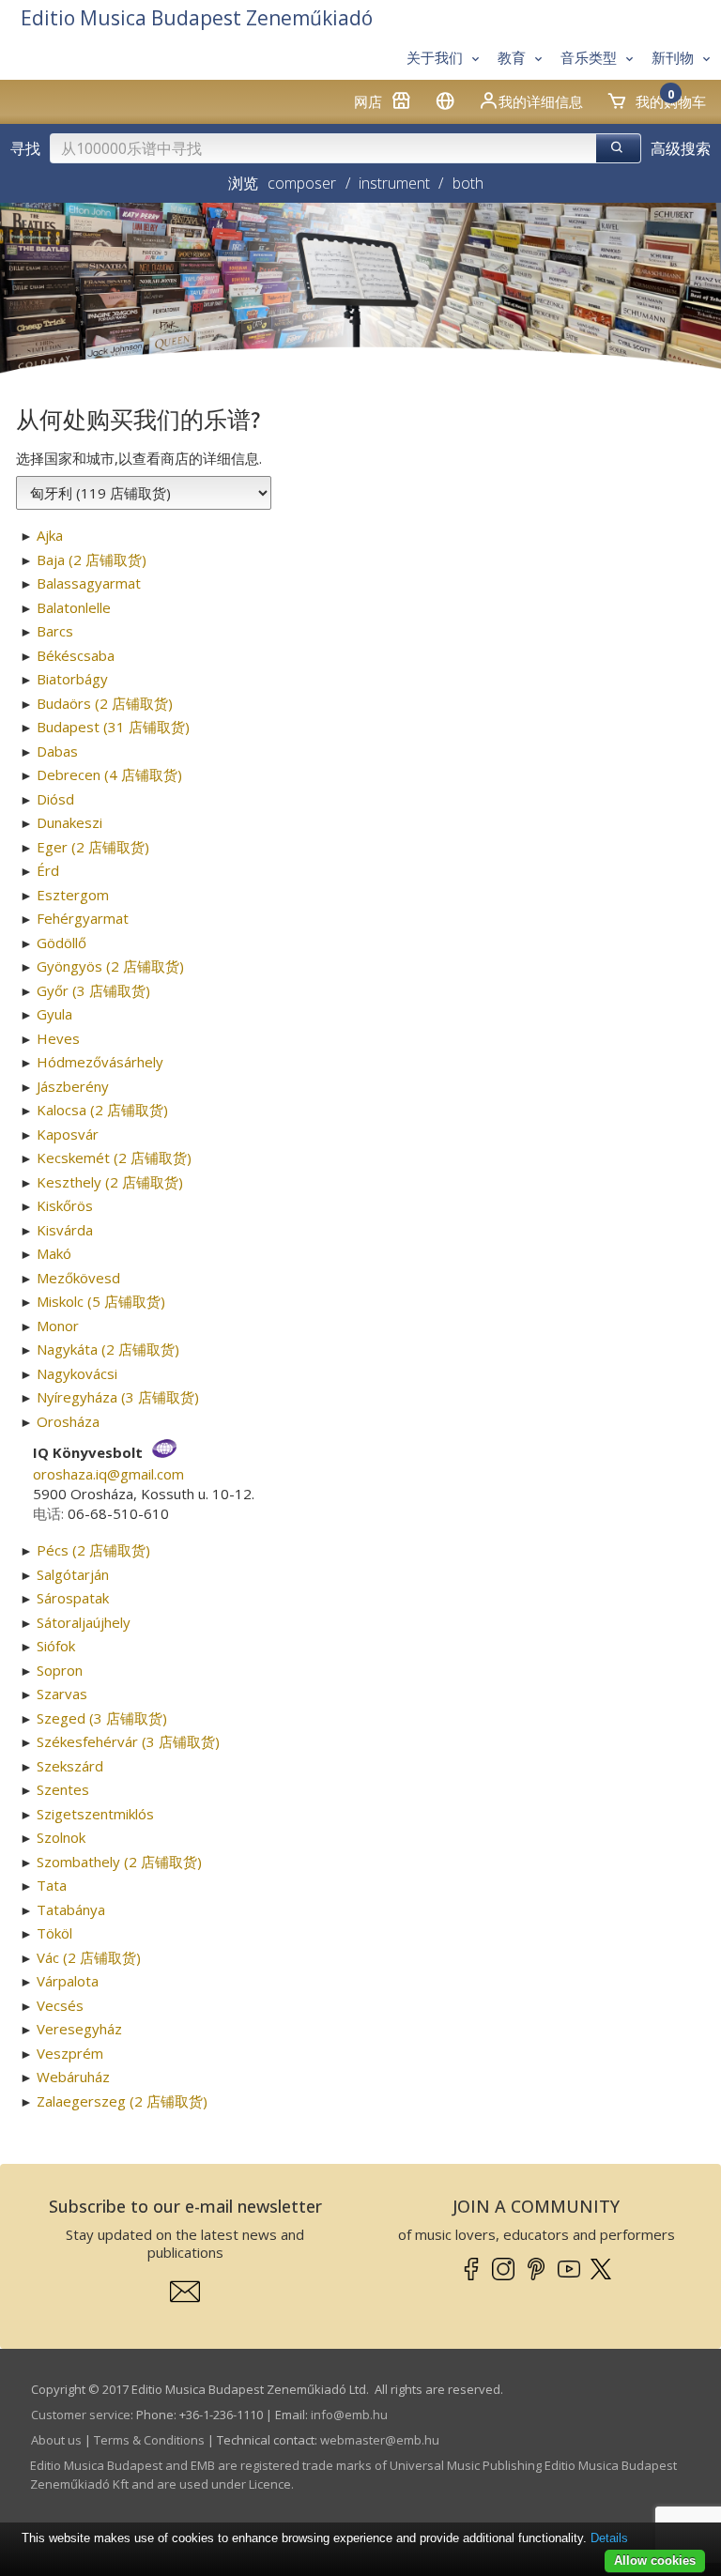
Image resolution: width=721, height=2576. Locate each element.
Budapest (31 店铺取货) (113, 727)
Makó (54, 1253)
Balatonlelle (74, 607)
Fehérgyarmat (83, 918)
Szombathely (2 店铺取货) (119, 1862)
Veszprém (70, 2053)
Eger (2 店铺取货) (93, 847)
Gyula (54, 1014)
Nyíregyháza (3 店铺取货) (118, 1397)
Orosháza (68, 1421)
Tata (52, 1885)
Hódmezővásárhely (100, 1062)
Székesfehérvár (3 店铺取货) (128, 1741)
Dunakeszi (69, 822)
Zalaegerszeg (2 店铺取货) (122, 2101)
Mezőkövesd (78, 1278)
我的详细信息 (541, 101)
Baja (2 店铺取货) (92, 560)
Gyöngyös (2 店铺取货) (110, 966)
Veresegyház (79, 2029)
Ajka (50, 535)
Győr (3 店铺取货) (93, 990)
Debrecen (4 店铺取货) (109, 774)
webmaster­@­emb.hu (380, 2440)
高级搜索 (681, 148)
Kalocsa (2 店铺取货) (102, 1110)
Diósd (55, 799)
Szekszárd (70, 1766)
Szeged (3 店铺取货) (102, 1718)
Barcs (55, 631)
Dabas (57, 751)
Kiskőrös (65, 1205)
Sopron (60, 1670)
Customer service (81, 2415)
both (468, 183)
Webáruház (73, 2077)
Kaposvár (68, 1134)
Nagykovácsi (77, 1373)
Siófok (56, 1646)
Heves (58, 1038)
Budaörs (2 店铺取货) (105, 703)
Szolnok (61, 1837)
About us (56, 2440)
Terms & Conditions (149, 2440)
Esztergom (73, 895)
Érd (48, 870)
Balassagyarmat (89, 583)
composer (302, 183)
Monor (58, 1326)
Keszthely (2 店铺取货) (110, 1182)
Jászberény (73, 1086)
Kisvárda (65, 1230)
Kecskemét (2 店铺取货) (114, 1158)
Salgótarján (73, 1574)
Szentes (63, 1789)
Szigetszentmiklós (95, 1814)
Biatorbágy (72, 679)
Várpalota (68, 1981)
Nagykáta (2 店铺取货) (108, 1349)
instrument (394, 183)
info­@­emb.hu (349, 2415)
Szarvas (62, 1694)
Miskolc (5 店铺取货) (101, 1301)
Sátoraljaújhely (84, 1622)
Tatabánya (71, 1909)
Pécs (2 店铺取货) (93, 1550)
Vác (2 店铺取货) (89, 1957)
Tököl (54, 1933)
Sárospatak (73, 1598)
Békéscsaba (76, 655)
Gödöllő (61, 943)
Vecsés (60, 2005)
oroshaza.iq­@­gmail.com (108, 1474)
